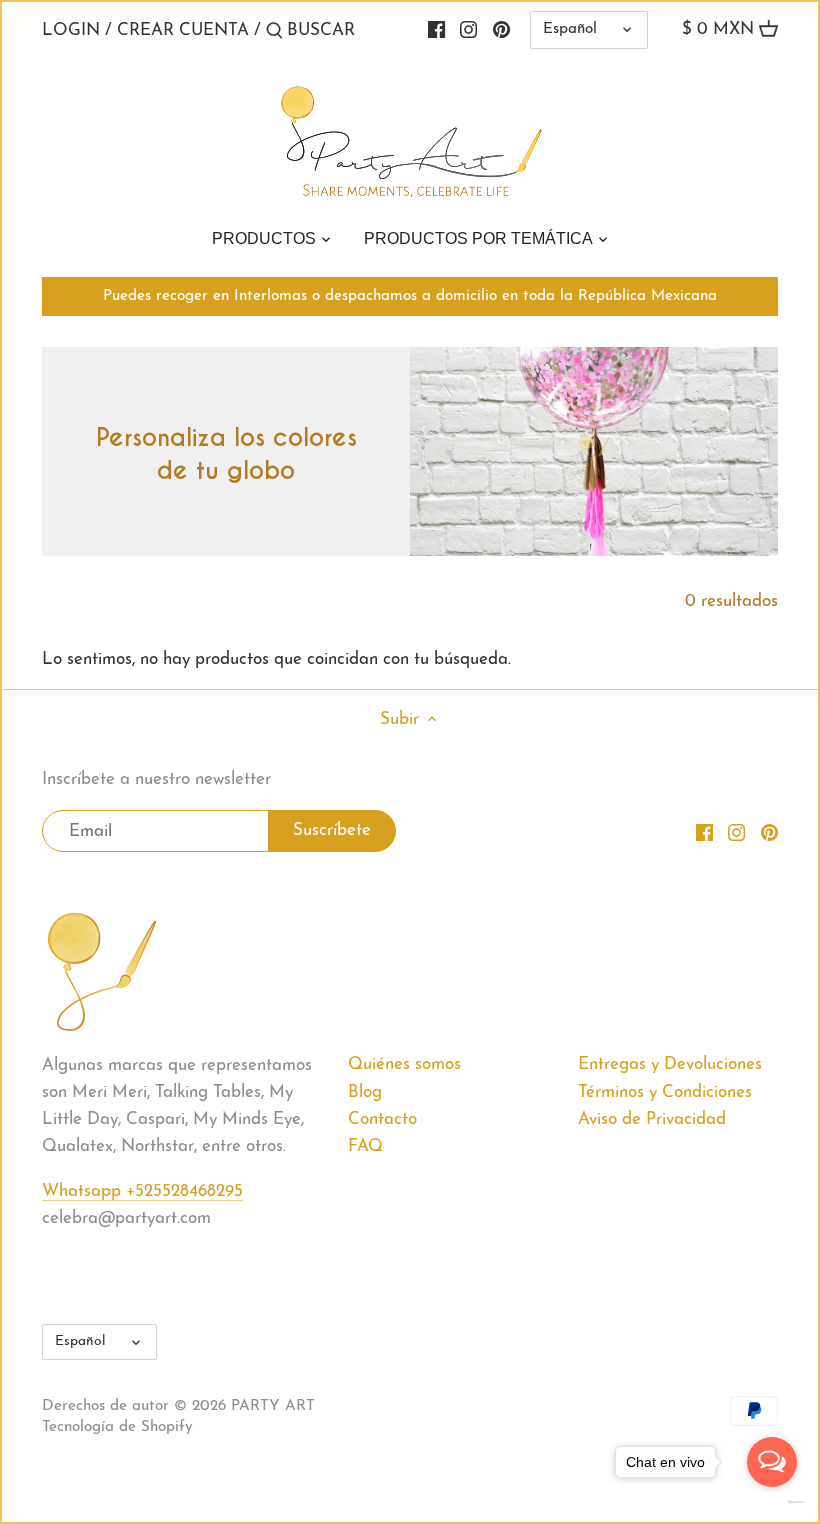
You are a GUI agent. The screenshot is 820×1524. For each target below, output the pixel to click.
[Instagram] (736, 832)
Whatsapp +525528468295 (142, 1191)
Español (570, 29)
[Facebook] (704, 832)
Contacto (382, 1119)
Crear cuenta (183, 30)
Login (71, 30)
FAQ (365, 1146)
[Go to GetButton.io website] (772, 1502)
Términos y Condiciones (665, 1092)
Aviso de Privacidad (652, 1119)
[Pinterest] (501, 30)
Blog (365, 1092)
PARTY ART (273, 1406)
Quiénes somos (404, 1064)
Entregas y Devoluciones (670, 1064)
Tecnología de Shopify (117, 1427)
